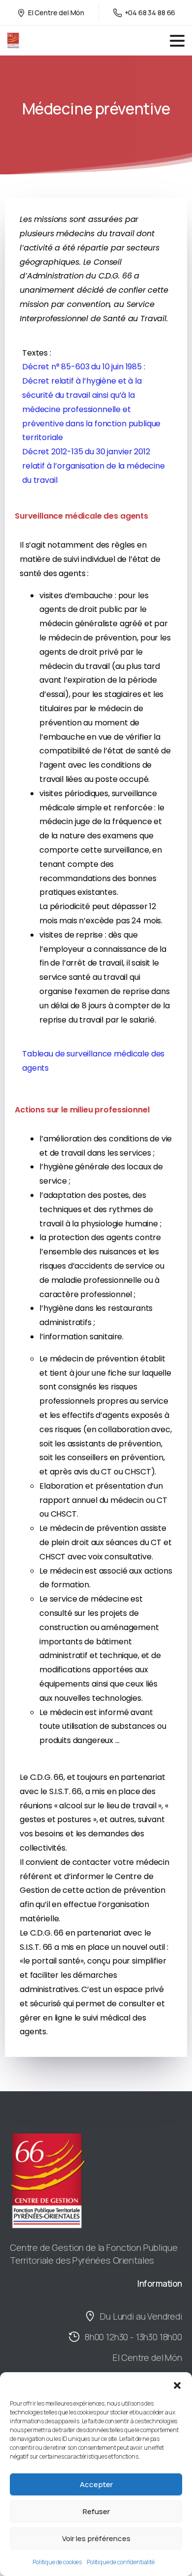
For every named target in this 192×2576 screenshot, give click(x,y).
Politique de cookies (57, 2562)
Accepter (96, 2484)
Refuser (96, 2511)
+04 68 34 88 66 (150, 13)
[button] (177, 2384)
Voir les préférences (96, 2538)
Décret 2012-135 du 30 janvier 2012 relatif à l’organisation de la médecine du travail (94, 466)
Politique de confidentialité (121, 2562)
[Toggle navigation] (177, 41)
